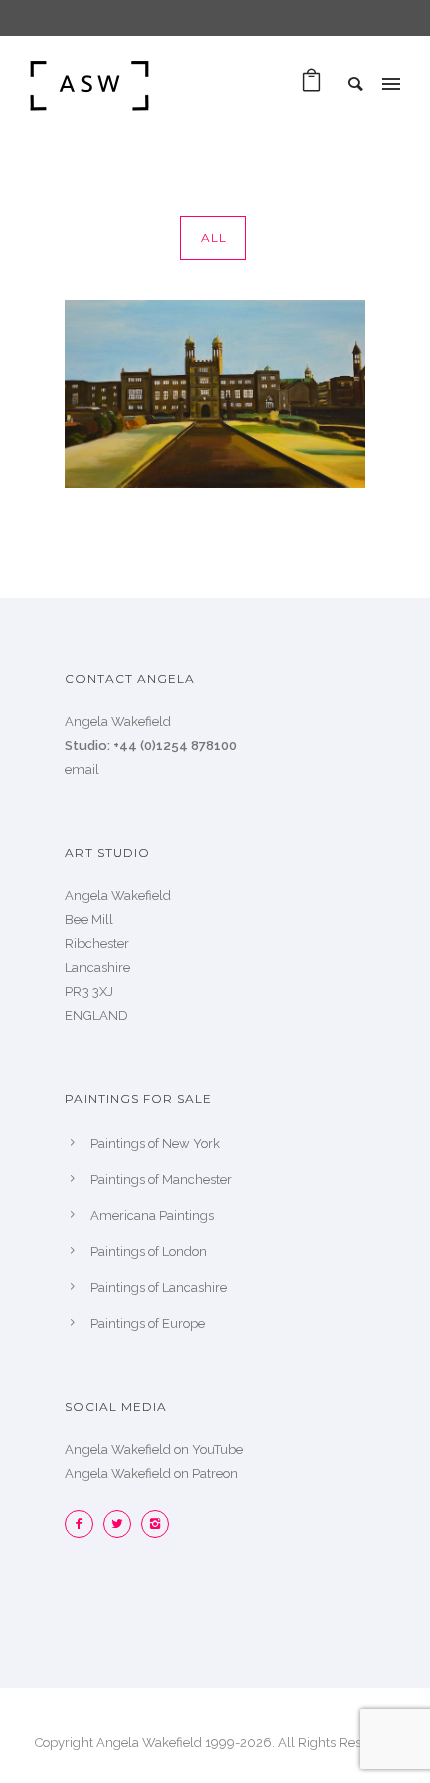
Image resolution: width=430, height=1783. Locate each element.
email (82, 769)
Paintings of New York (155, 1143)
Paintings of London (148, 1251)
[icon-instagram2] (155, 1524)
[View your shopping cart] (311, 85)
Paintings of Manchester (161, 1179)
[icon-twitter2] (122, 1524)
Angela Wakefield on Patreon (151, 1473)
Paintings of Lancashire (158, 1287)
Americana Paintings (152, 1215)
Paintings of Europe (147, 1323)
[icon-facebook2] (84, 1524)
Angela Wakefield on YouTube (154, 1449)
